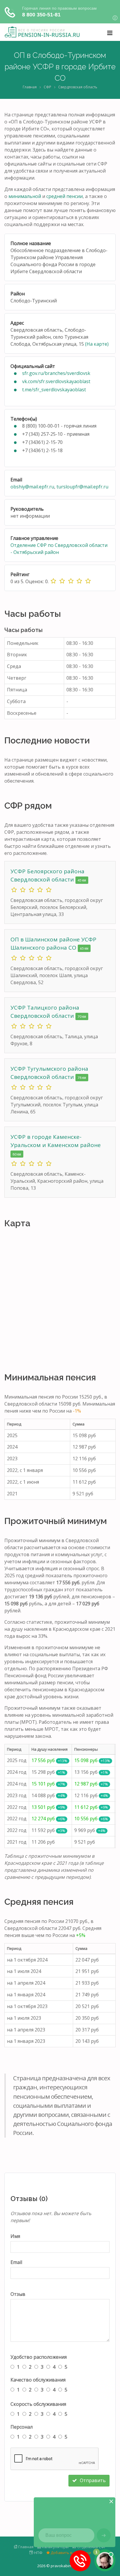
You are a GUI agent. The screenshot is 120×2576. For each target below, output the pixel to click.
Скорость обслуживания (38, 2404)
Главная (30, 87)
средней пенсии (65, 196)
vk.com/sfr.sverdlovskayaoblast (56, 381)
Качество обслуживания (38, 2380)
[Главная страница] (42, 32)
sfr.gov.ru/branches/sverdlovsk (56, 373)
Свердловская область (78, 87)
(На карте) (97, 344)
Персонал (22, 2427)
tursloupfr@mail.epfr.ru (82, 487)
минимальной (25, 196)
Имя (15, 2236)
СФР (47, 87)
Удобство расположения (39, 2357)
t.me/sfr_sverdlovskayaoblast (54, 390)
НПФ (38, 2553)
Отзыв (18, 2294)
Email (16, 2262)
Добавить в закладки (70, 2553)
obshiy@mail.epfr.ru (32, 487)
